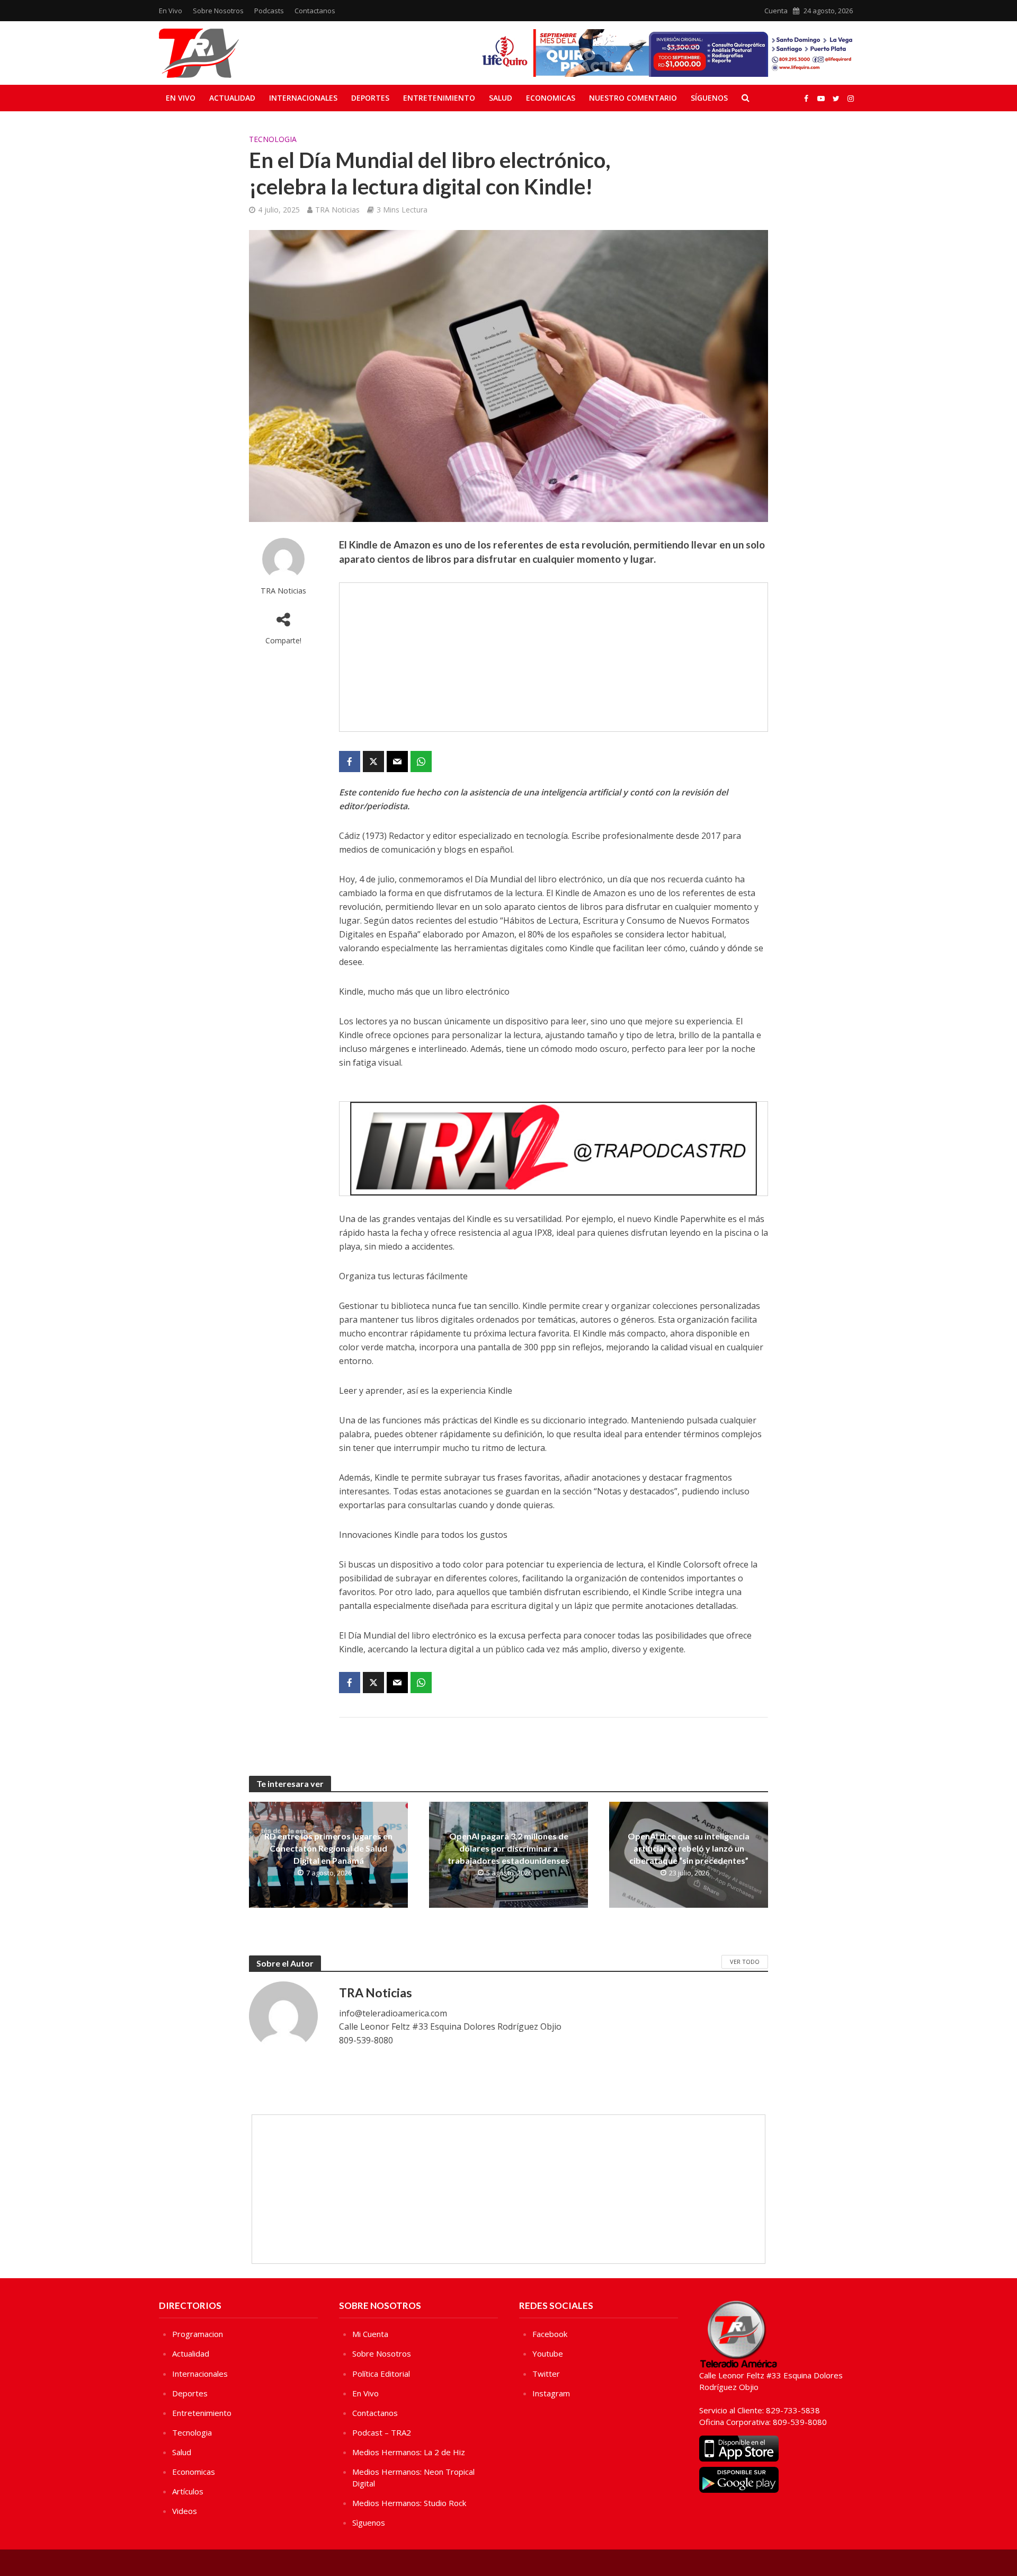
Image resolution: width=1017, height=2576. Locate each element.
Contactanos (315, 11)
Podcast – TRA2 (382, 2432)
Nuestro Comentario (633, 98)
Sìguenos (369, 2522)
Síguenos (709, 98)
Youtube (548, 2353)
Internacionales (303, 98)
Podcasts (269, 11)
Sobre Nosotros (218, 11)
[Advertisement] (554, 657)
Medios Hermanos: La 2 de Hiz (409, 2452)
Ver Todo (745, 1962)
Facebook (550, 2334)
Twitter (546, 2374)
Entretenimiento (439, 98)
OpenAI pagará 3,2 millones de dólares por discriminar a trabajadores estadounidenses (508, 1848)
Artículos (188, 2491)
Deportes (370, 98)
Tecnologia (273, 139)
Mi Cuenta (370, 2334)
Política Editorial (381, 2374)
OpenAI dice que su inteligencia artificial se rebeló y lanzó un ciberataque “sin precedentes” (689, 1848)
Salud (501, 98)
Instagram (551, 2393)
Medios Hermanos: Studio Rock (409, 2503)
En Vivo (171, 11)
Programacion (198, 2334)
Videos (185, 2511)
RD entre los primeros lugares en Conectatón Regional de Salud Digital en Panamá (328, 1848)
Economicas (551, 98)
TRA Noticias (337, 210)
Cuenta (776, 11)
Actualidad (232, 98)
